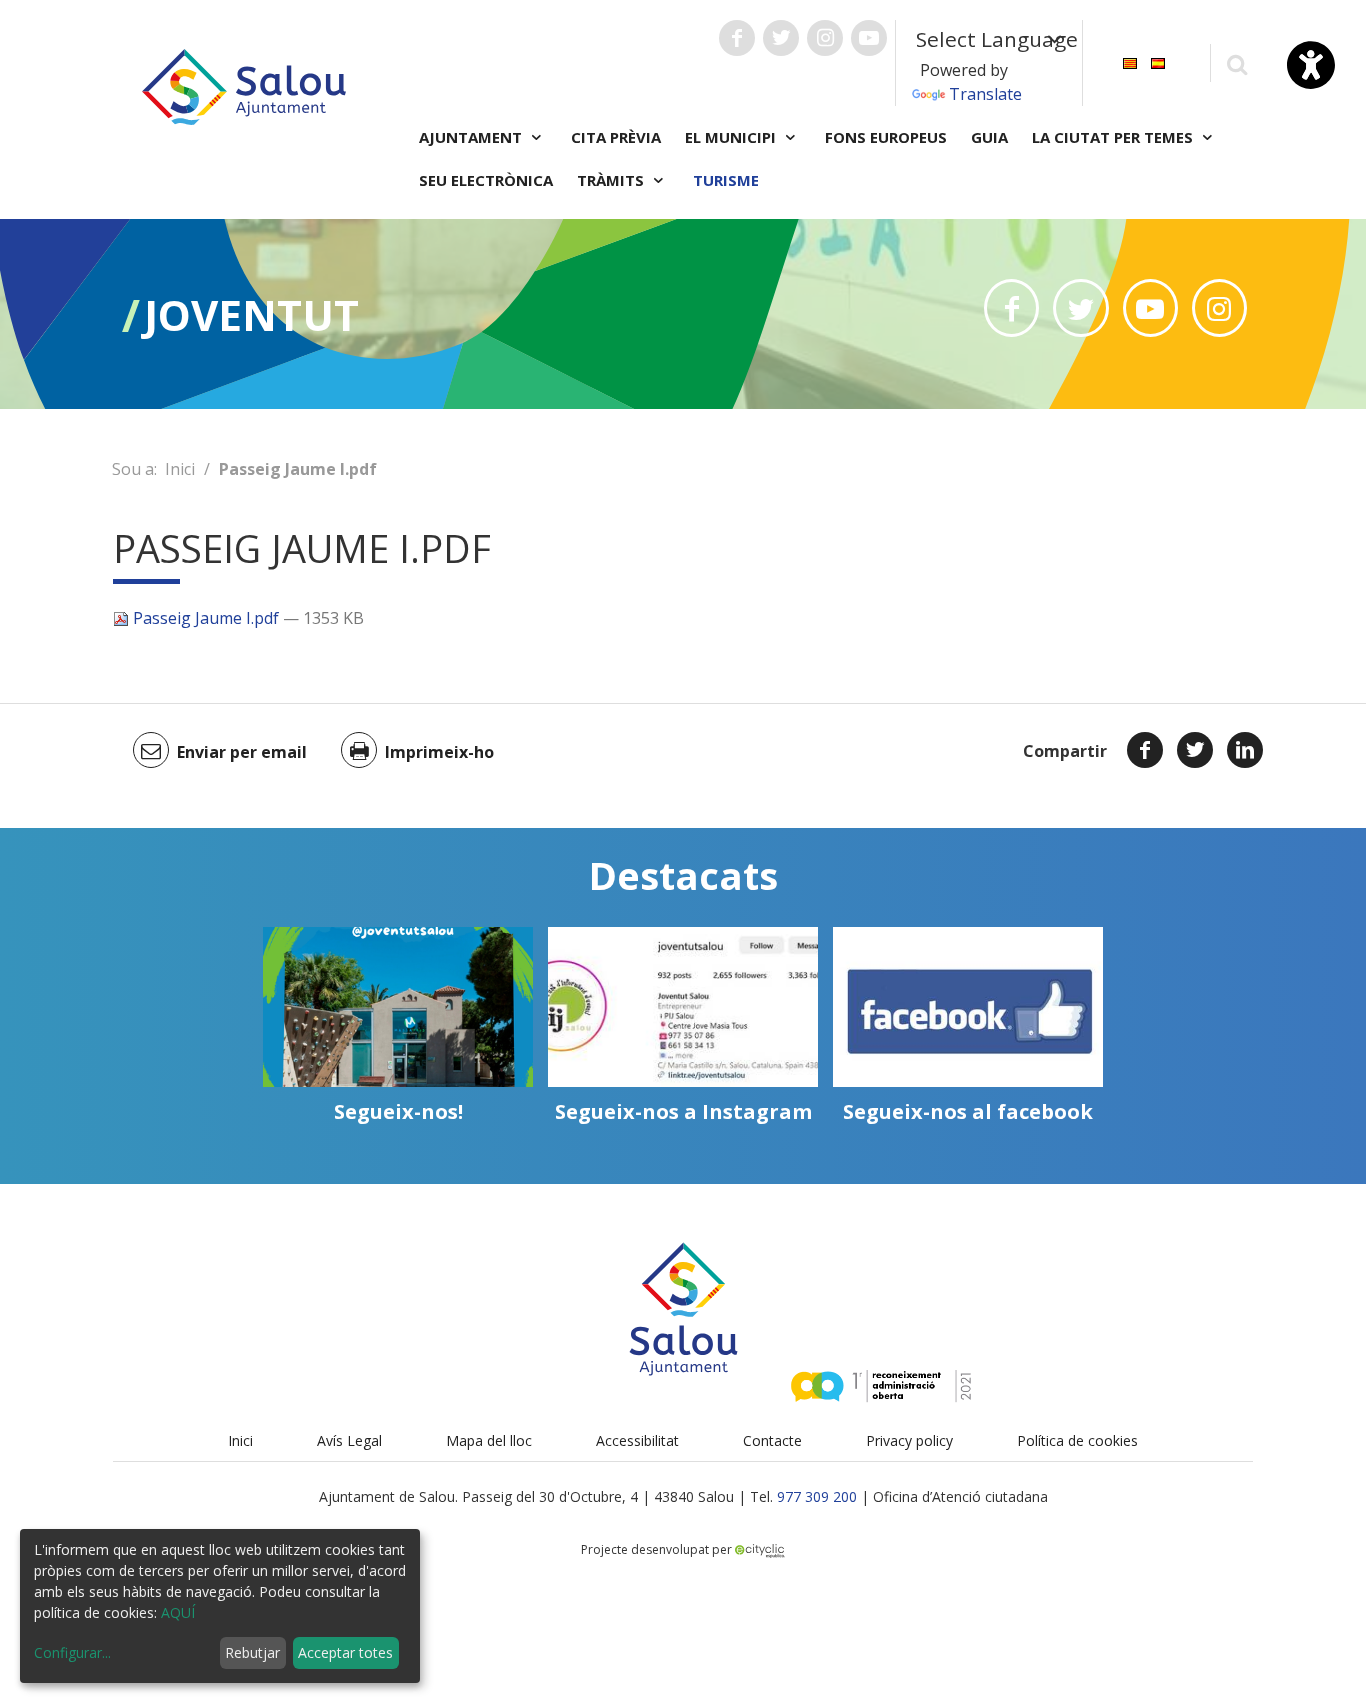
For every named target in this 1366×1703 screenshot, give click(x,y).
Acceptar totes (345, 1652)
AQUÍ (178, 1612)
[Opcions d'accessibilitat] (1311, 65)
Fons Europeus (886, 137)
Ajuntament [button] (472, 137)
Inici (180, 469)
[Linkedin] (1245, 750)
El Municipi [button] (732, 137)
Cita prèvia (616, 137)
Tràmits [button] (612, 180)
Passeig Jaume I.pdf (206, 618)
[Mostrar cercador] (1236, 63)
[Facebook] (1145, 750)
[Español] (1158, 61)
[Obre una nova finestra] (737, 38)
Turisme (726, 180)
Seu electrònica (486, 180)
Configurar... (72, 1652)
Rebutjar (252, 1652)
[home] (244, 85)
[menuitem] (1130, 61)
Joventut (251, 314)
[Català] (1130, 61)
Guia (989, 137)
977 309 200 (817, 1496)
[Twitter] (1195, 750)
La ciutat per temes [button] (1114, 137)
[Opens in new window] (1011, 308)
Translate (985, 94)
